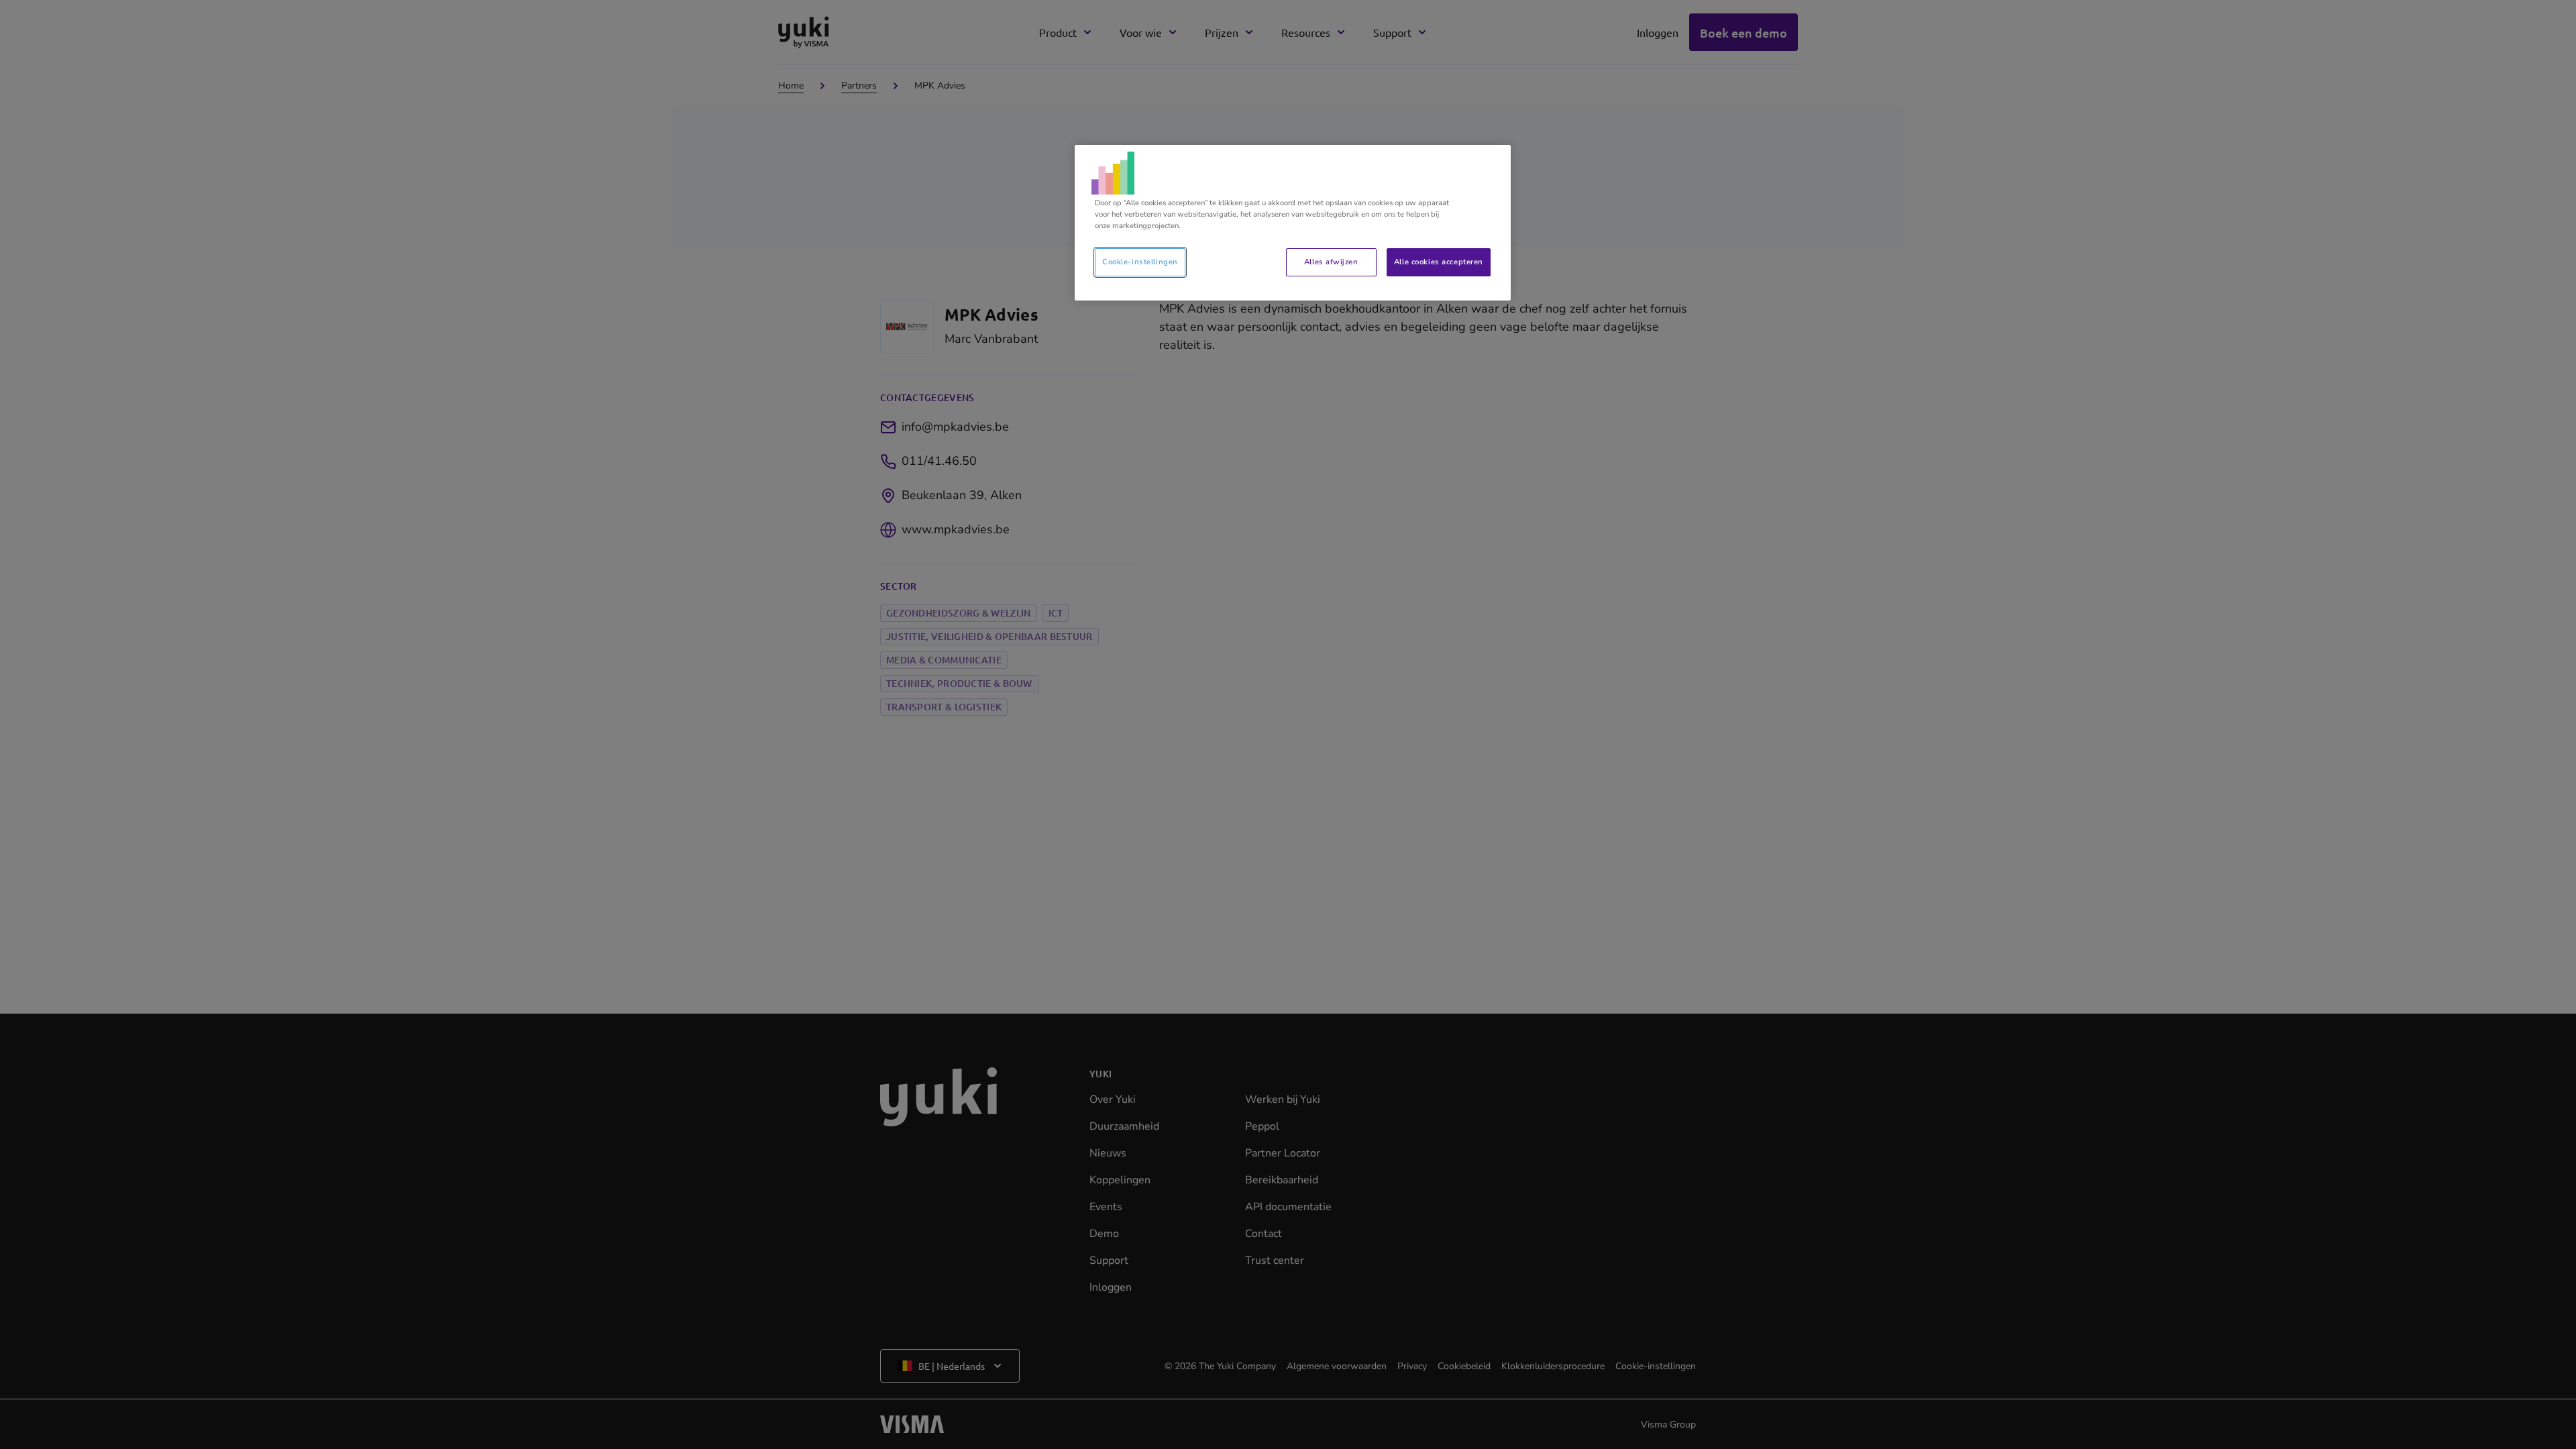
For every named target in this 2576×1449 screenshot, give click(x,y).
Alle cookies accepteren (1439, 262)
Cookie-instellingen (1140, 262)
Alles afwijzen (1331, 262)
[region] (1293, 223)
